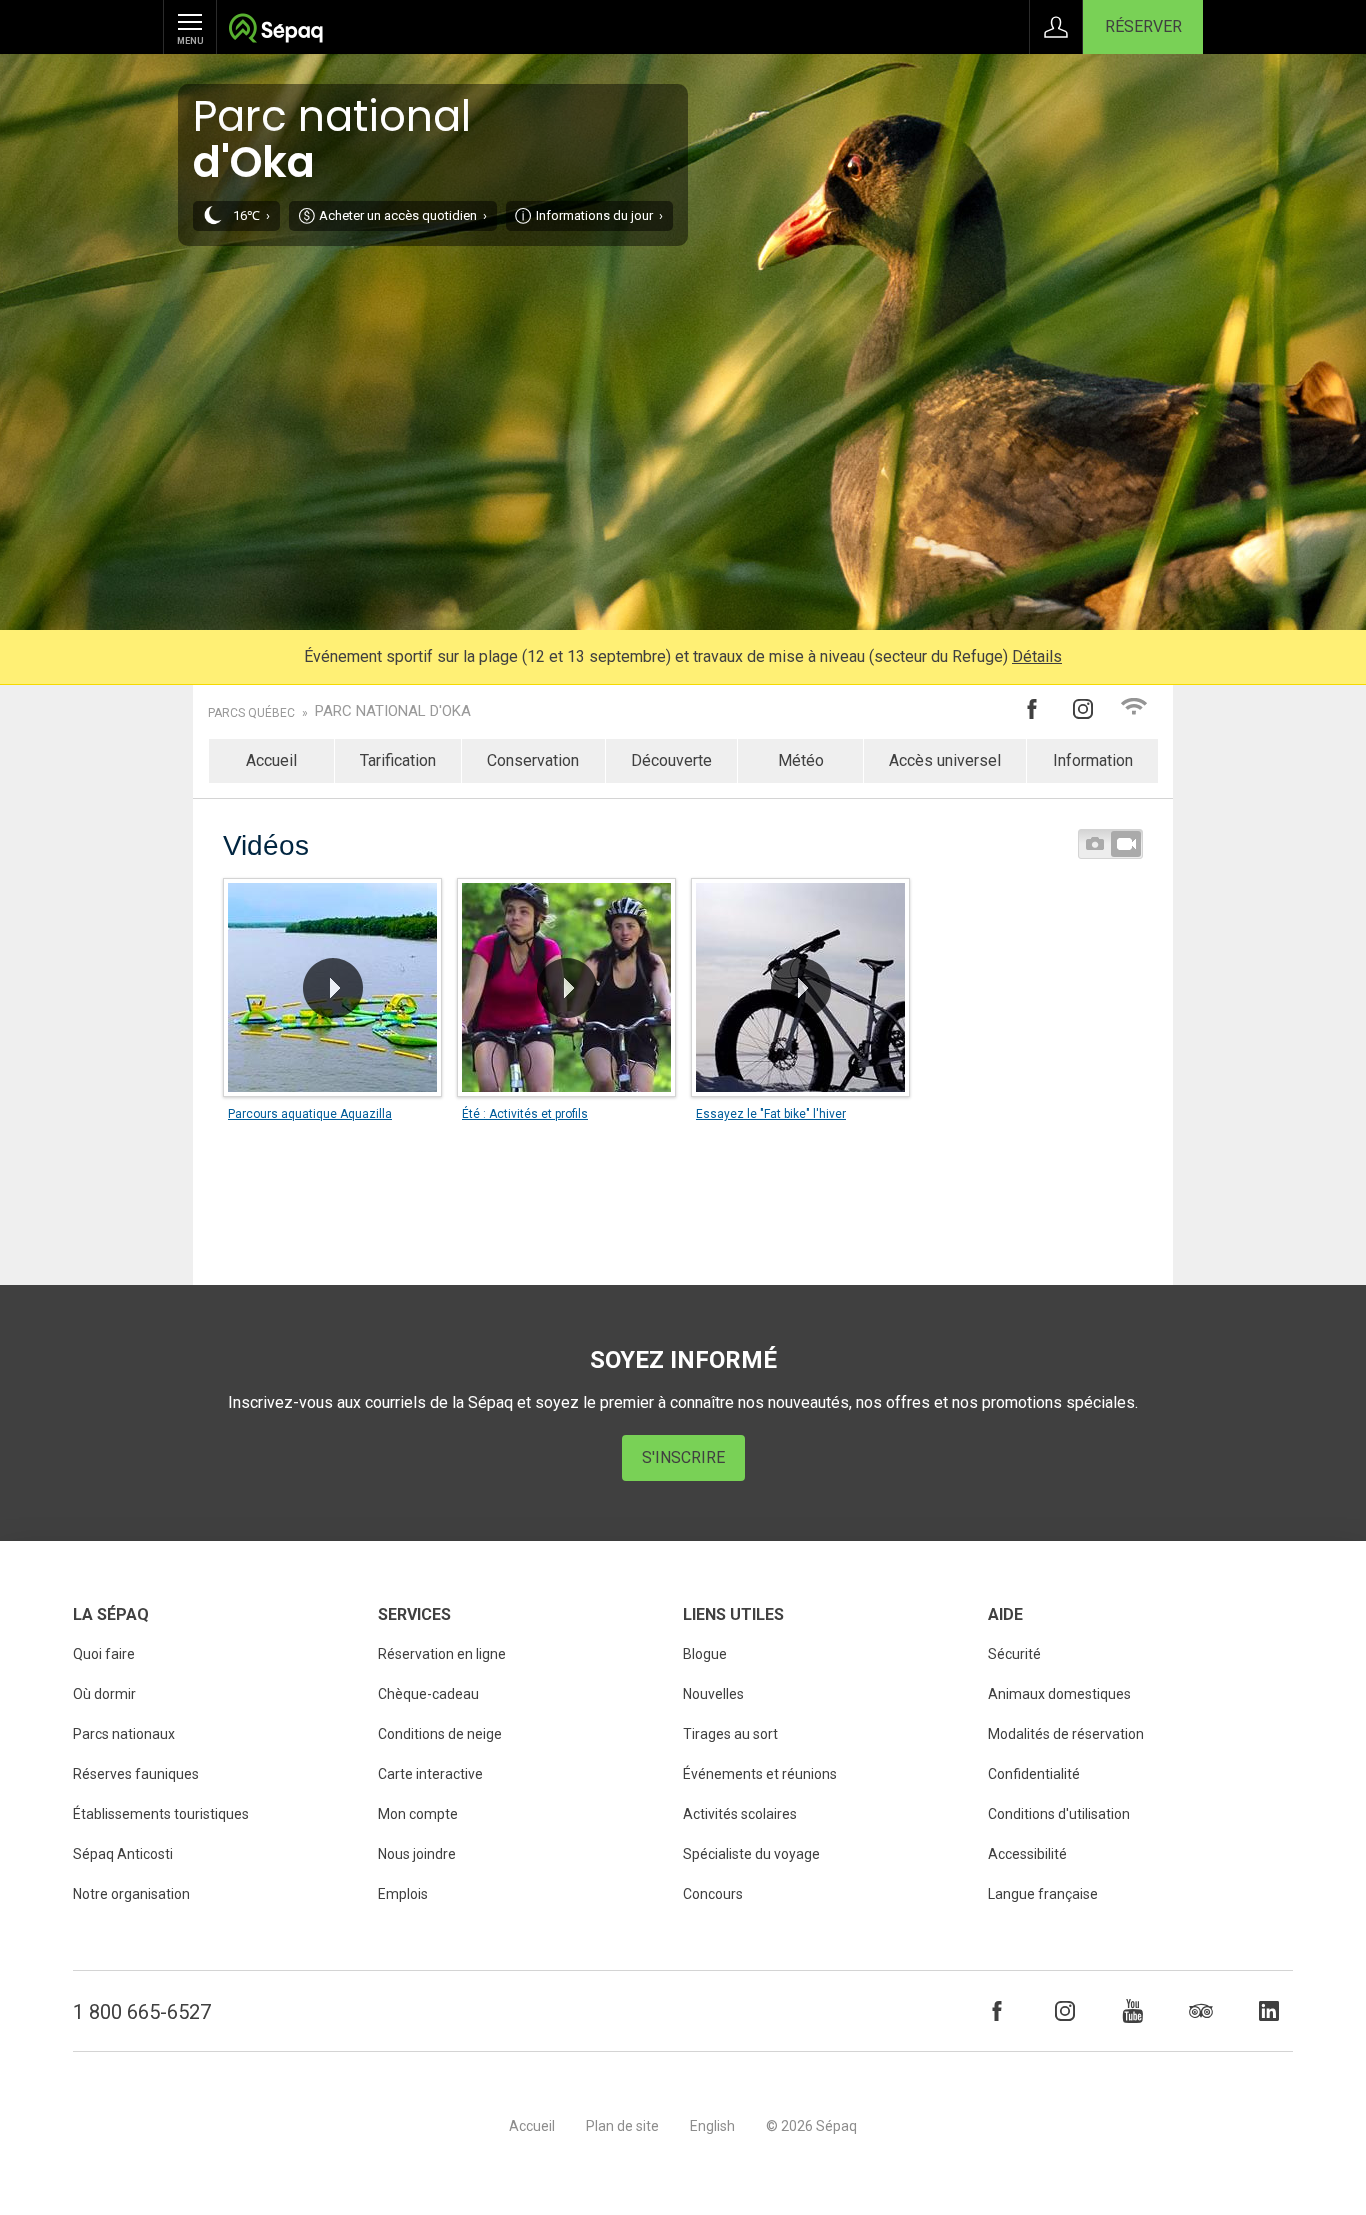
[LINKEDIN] (1269, 2011)
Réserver (1143, 26)
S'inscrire (683, 1457)
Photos (1095, 844)
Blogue (705, 1654)
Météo (801, 760)
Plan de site (622, 2126)
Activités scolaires (740, 1814)
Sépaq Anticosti (123, 1854)
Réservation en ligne (442, 1654)
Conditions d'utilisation (1059, 1814)
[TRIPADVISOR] (1201, 2011)
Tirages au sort (730, 1734)
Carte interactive (430, 1774)
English (712, 2126)
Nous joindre (417, 1854)
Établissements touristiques (161, 1814)
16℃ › (251, 215)
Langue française (1043, 1894)
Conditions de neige (440, 1734)
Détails (1037, 656)
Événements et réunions (760, 1774)
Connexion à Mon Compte (1056, 27)
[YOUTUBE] (1133, 2011)
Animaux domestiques (1059, 1694)
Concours (713, 1894)
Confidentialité (1034, 1774)
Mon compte (418, 1814)
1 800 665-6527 (142, 2012)
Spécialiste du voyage (751, 1854)
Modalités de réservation (1066, 1734)
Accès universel (945, 760)
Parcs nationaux (124, 1734)
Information (1093, 760)
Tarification (398, 760)
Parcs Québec (251, 713)
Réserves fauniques (136, 1774)
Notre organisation (131, 1894)
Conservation (533, 760)
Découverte (671, 760)
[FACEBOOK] (997, 2011)
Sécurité (1014, 1654)
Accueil (271, 760)
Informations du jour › (599, 215)
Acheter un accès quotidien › (403, 215)
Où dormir (104, 1694)
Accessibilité (1027, 1854)
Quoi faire (104, 1654)
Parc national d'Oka (393, 711)
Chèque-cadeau (428, 1694)
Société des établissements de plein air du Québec (275, 30)
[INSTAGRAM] (1065, 2011)
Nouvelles (713, 1694)
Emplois (403, 1894)
